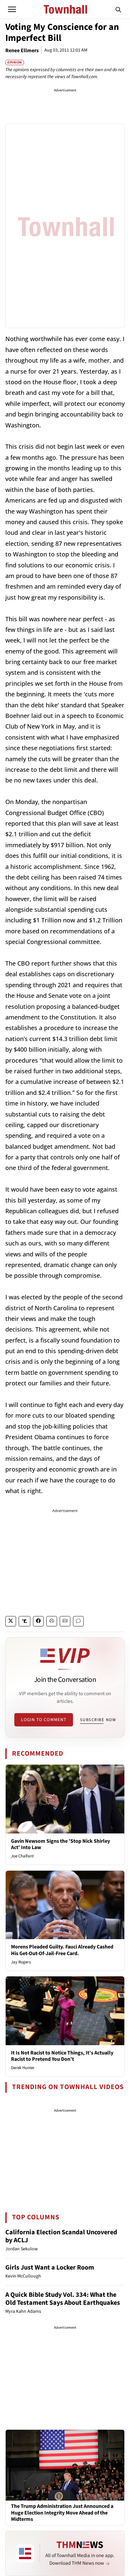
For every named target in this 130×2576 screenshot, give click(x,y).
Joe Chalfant (22, 1856)
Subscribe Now (98, 1720)
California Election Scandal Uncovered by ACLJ (61, 2236)
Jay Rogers (21, 1962)
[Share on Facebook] (38, 1621)
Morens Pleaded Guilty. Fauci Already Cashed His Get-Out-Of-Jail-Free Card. (62, 1950)
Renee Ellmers (22, 51)
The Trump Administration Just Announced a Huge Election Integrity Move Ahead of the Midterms (62, 2513)
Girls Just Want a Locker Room (50, 2268)
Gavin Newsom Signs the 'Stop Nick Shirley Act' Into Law (60, 1844)
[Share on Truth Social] (24, 1621)
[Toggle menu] (12, 9)
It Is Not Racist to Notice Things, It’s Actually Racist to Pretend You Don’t (62, 2056)
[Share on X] (11, 1621)
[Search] (118, 9)
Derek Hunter (23, 2068)
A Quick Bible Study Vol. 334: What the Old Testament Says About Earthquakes (63, 2299)
